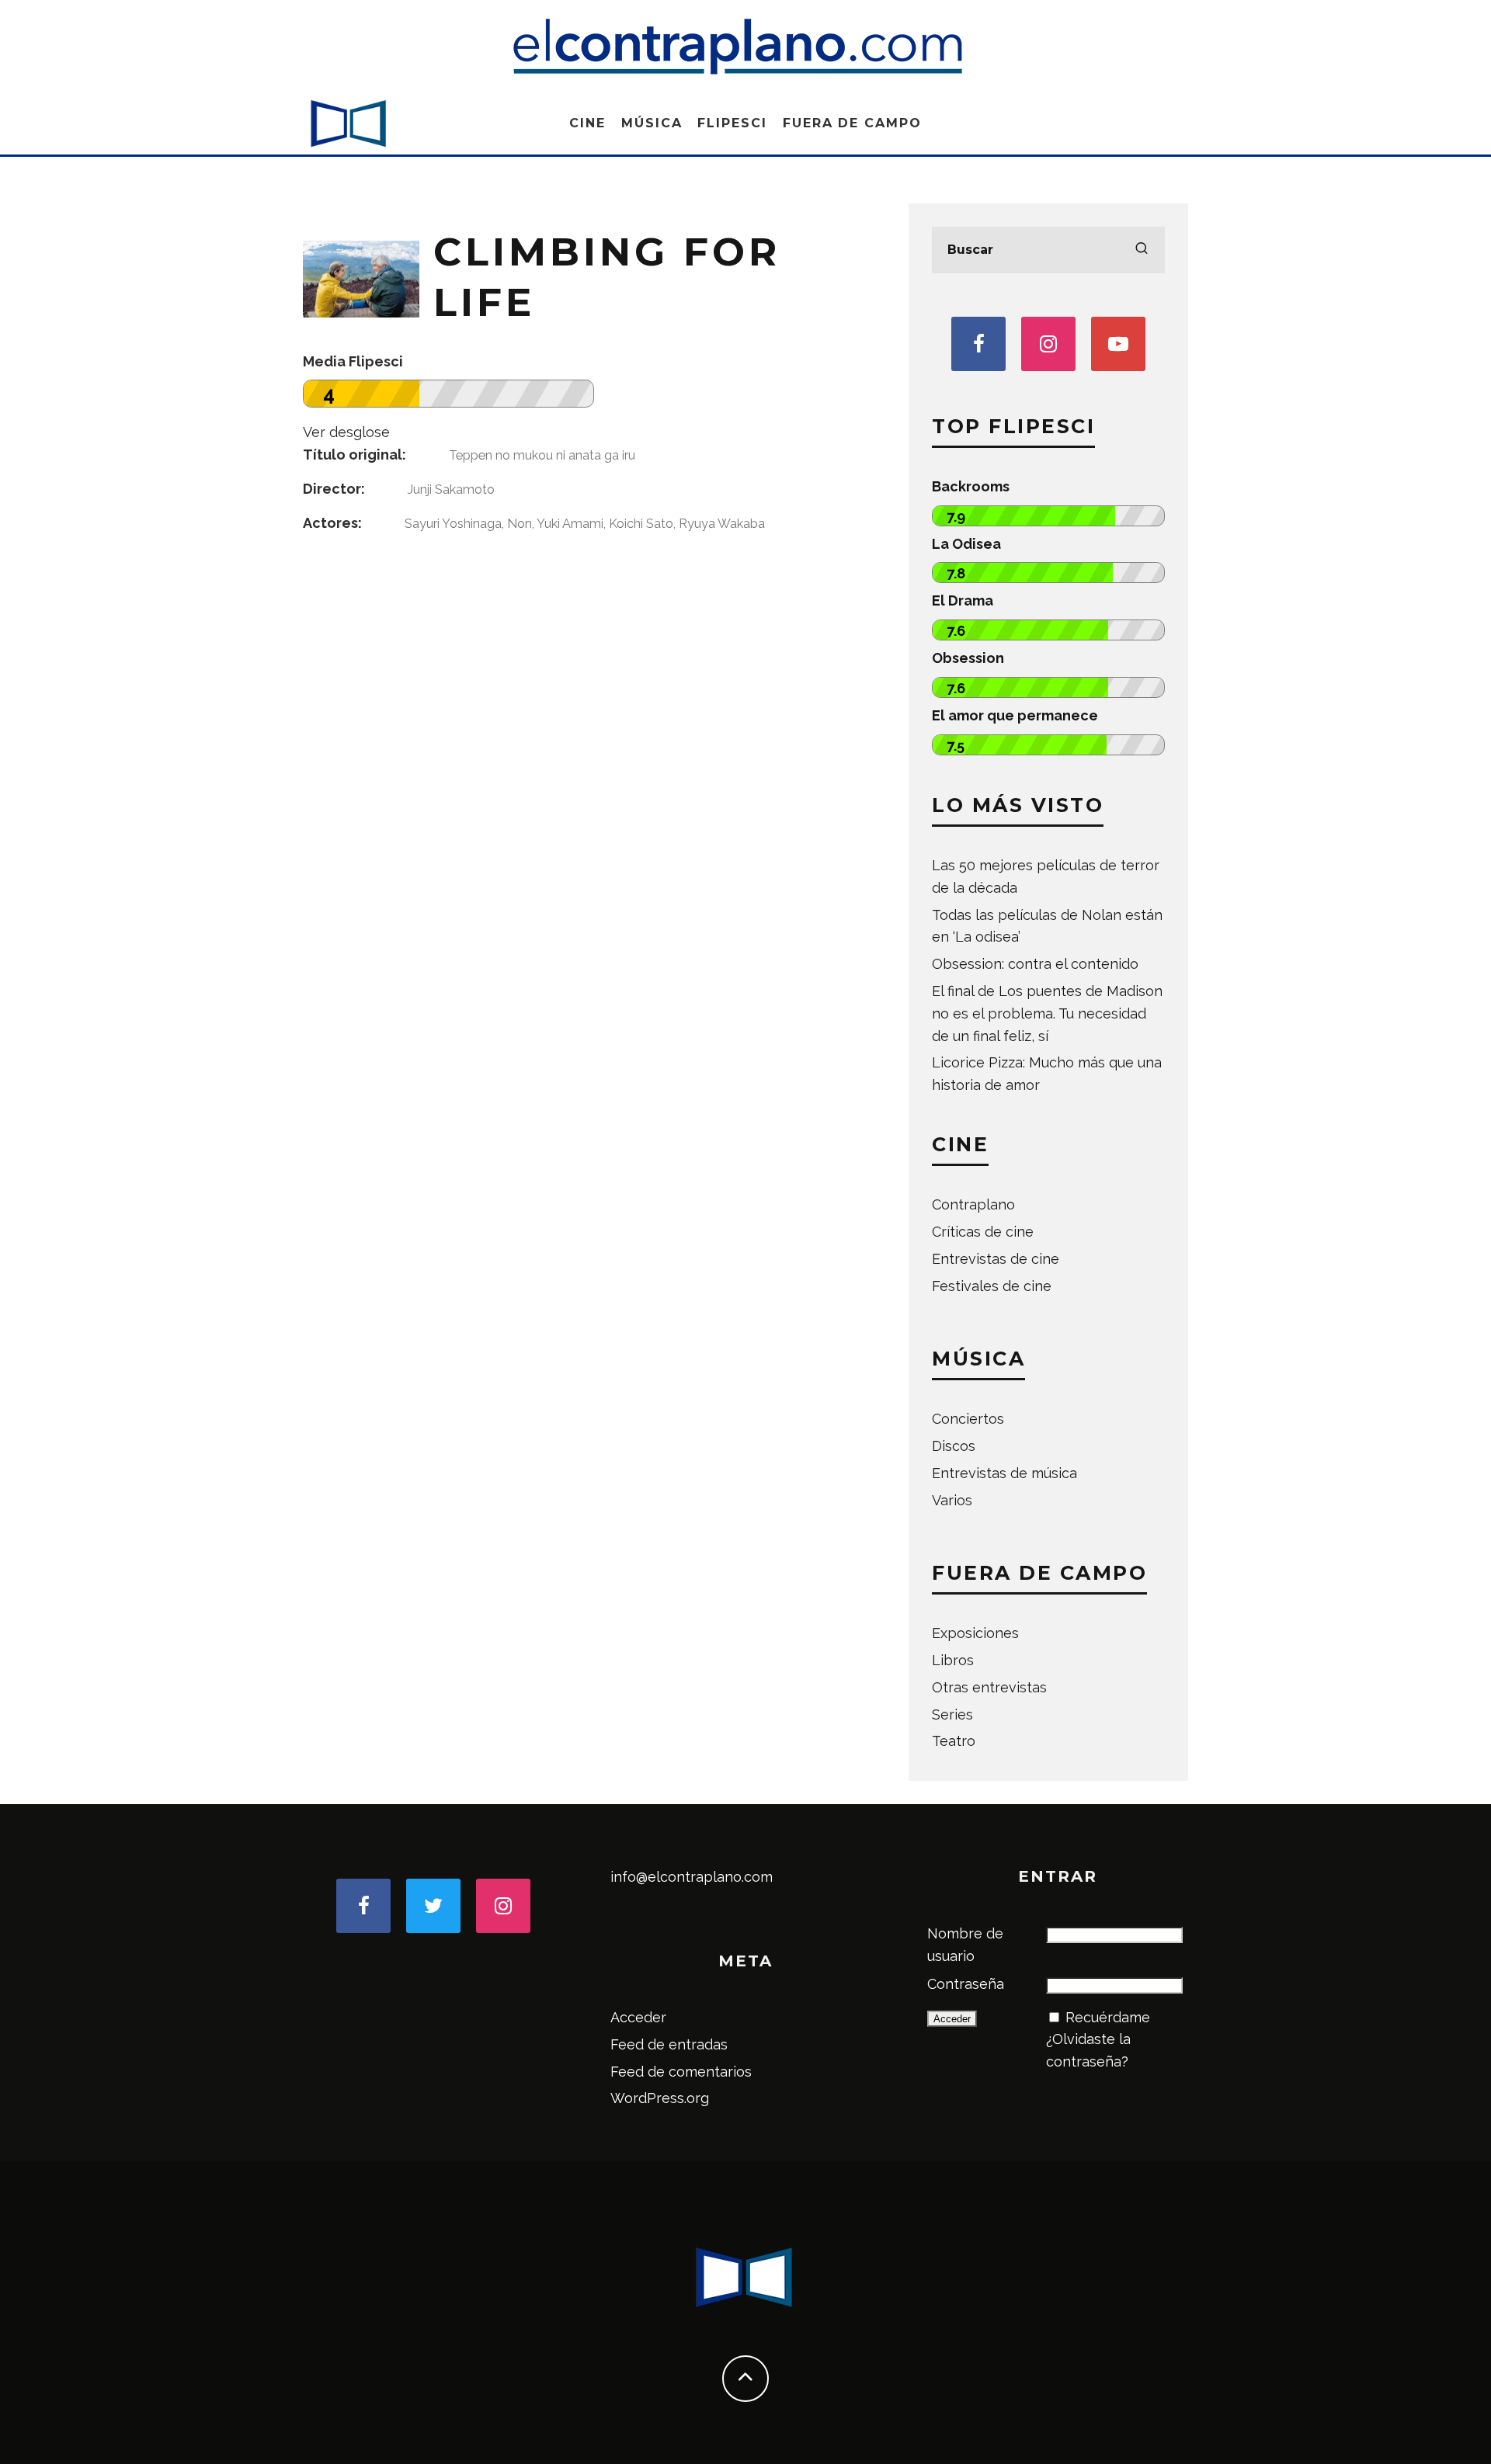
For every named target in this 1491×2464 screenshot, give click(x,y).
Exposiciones (975, 1633)
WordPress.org (660, 2098)
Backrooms (971, 486)
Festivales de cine (992, 1286)
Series (952, 1714)
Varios (952, 1500)
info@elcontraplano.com (692, 1877)
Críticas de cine (983, 1232)
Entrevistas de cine (996, 1259)
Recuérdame (1108, 2017)
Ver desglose (346, 432)
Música (652, 123)
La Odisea (966, 544)
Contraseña (966, 1984)
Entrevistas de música (1004, 1473)
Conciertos (968, 1419)
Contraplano (973, 1204)
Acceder (638, 2017)
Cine (587, 123)
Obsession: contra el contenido (1035, 964)
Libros (953, 1660)
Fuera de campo (852, 123)
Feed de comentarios (681, 2072)
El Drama (963, 600)
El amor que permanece (1015, 715)
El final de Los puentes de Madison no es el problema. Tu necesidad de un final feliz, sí (1047, 1013)
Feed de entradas (669, 2044)
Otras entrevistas (989, 1687)
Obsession (968, 658)
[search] (1142, 250)
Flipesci (732, 123)
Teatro (954, 1741)
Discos (954, 1446)
